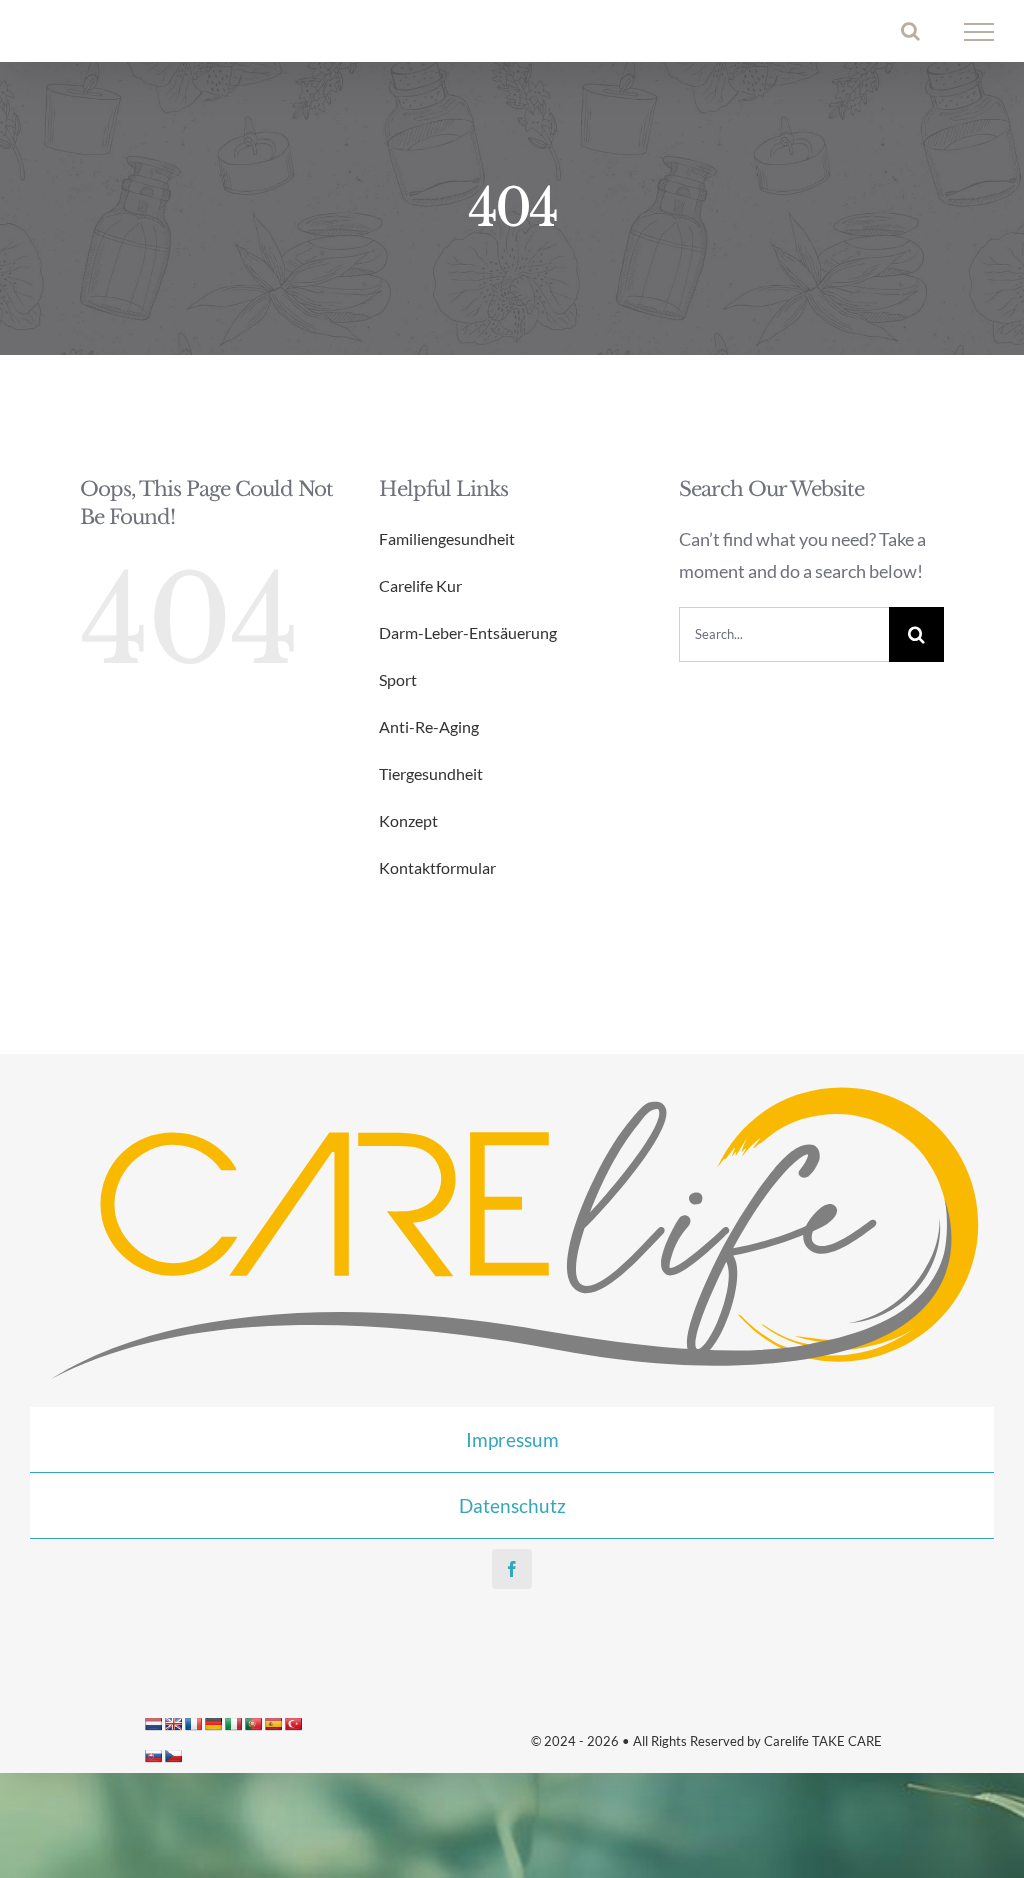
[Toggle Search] (910, 31)
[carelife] (512, 1083)
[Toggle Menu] (979, 32)
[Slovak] (153, 1756)
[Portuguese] (253, 1724)
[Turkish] (293, 1724)
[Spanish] (273, 1724)
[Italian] (233, 1724)
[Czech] (173, 1756)
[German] (213, 1724)
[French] (193, 1724)
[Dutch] (153, 1724)
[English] (173, 1724)
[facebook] (512, 1569)
